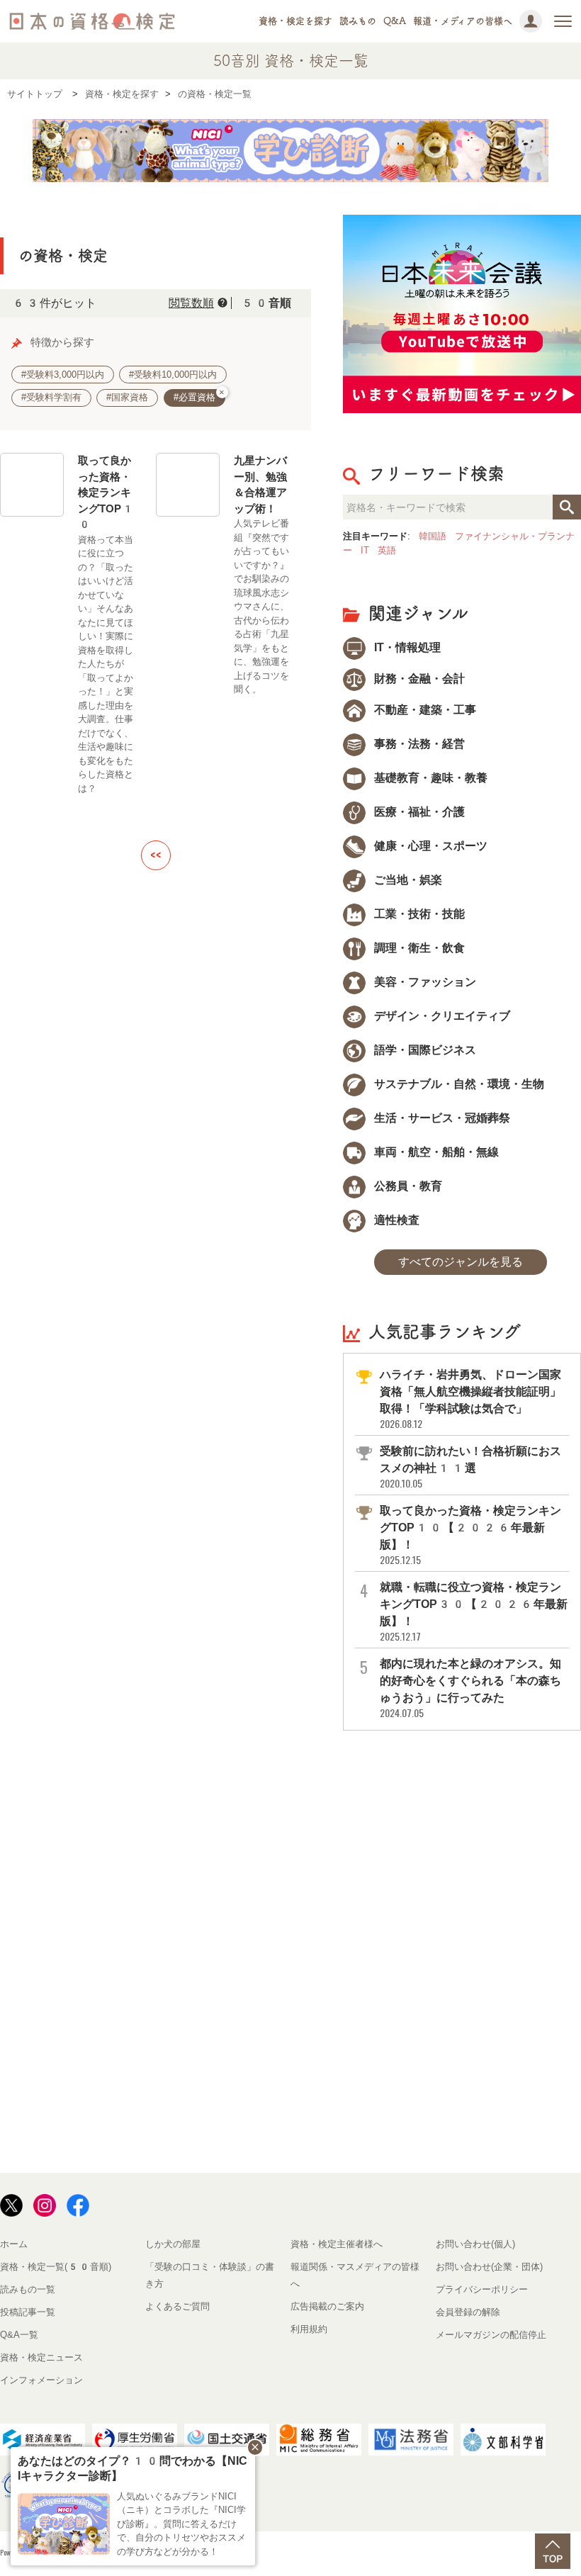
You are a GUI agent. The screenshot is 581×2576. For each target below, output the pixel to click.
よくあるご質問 (177, 2306)
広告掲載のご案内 (327, 2306)
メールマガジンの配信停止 (491, 2335)
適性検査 (395, 1220)
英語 (387, 550)
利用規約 (309, 2329)
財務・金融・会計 (418, 679)
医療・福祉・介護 (418, 812)
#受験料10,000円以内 (173, 375)
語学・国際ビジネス (424, 1050)
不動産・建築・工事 (424, 710)
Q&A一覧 (19, 2335)
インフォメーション (41, 2380)
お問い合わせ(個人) (475, 2244)
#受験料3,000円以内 (63, 375)
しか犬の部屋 (173, 2244)
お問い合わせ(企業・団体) (489, 2267)
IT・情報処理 (406, 647)
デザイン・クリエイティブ (441, 1016)
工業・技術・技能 (418, 914)
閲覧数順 (191, 303)
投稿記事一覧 (28, 2312)
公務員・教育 (407, 1186)
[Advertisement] (462, 1833)
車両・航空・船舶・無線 (435, 1152)
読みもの (358, 21)
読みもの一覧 (28, 2289)
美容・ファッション (424, 982)
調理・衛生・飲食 (418, 948)
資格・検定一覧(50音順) (56, 2267)
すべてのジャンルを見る (461, 1262)
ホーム (14, 2244)
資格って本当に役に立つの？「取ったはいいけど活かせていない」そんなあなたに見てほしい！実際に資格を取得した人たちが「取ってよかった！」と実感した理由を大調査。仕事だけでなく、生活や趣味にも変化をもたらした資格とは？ (106, 664)
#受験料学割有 (51, 397)
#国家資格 (127, 397)
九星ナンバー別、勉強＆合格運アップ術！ (260, 484)
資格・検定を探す (295, 21)
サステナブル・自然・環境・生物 (458, 1084)
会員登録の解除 (468, 2312)
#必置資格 (199, 396)
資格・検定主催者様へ (337, 2244)
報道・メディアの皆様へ (463, 21)
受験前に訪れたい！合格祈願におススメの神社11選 (470, 1467)
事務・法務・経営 (418, 744)
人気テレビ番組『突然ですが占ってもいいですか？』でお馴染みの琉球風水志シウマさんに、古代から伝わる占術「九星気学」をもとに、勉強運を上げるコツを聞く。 (261, 606)
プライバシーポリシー (482, 2289)
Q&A (395, 21)
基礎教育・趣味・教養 (429, 778)
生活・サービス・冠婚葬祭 (441, 1118)
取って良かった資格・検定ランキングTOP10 (106, 492)
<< (156, 855)
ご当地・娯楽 (407, 880)
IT (365, 550)
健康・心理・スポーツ (429, 846)
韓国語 (433, 536)
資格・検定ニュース (41, 2357)
